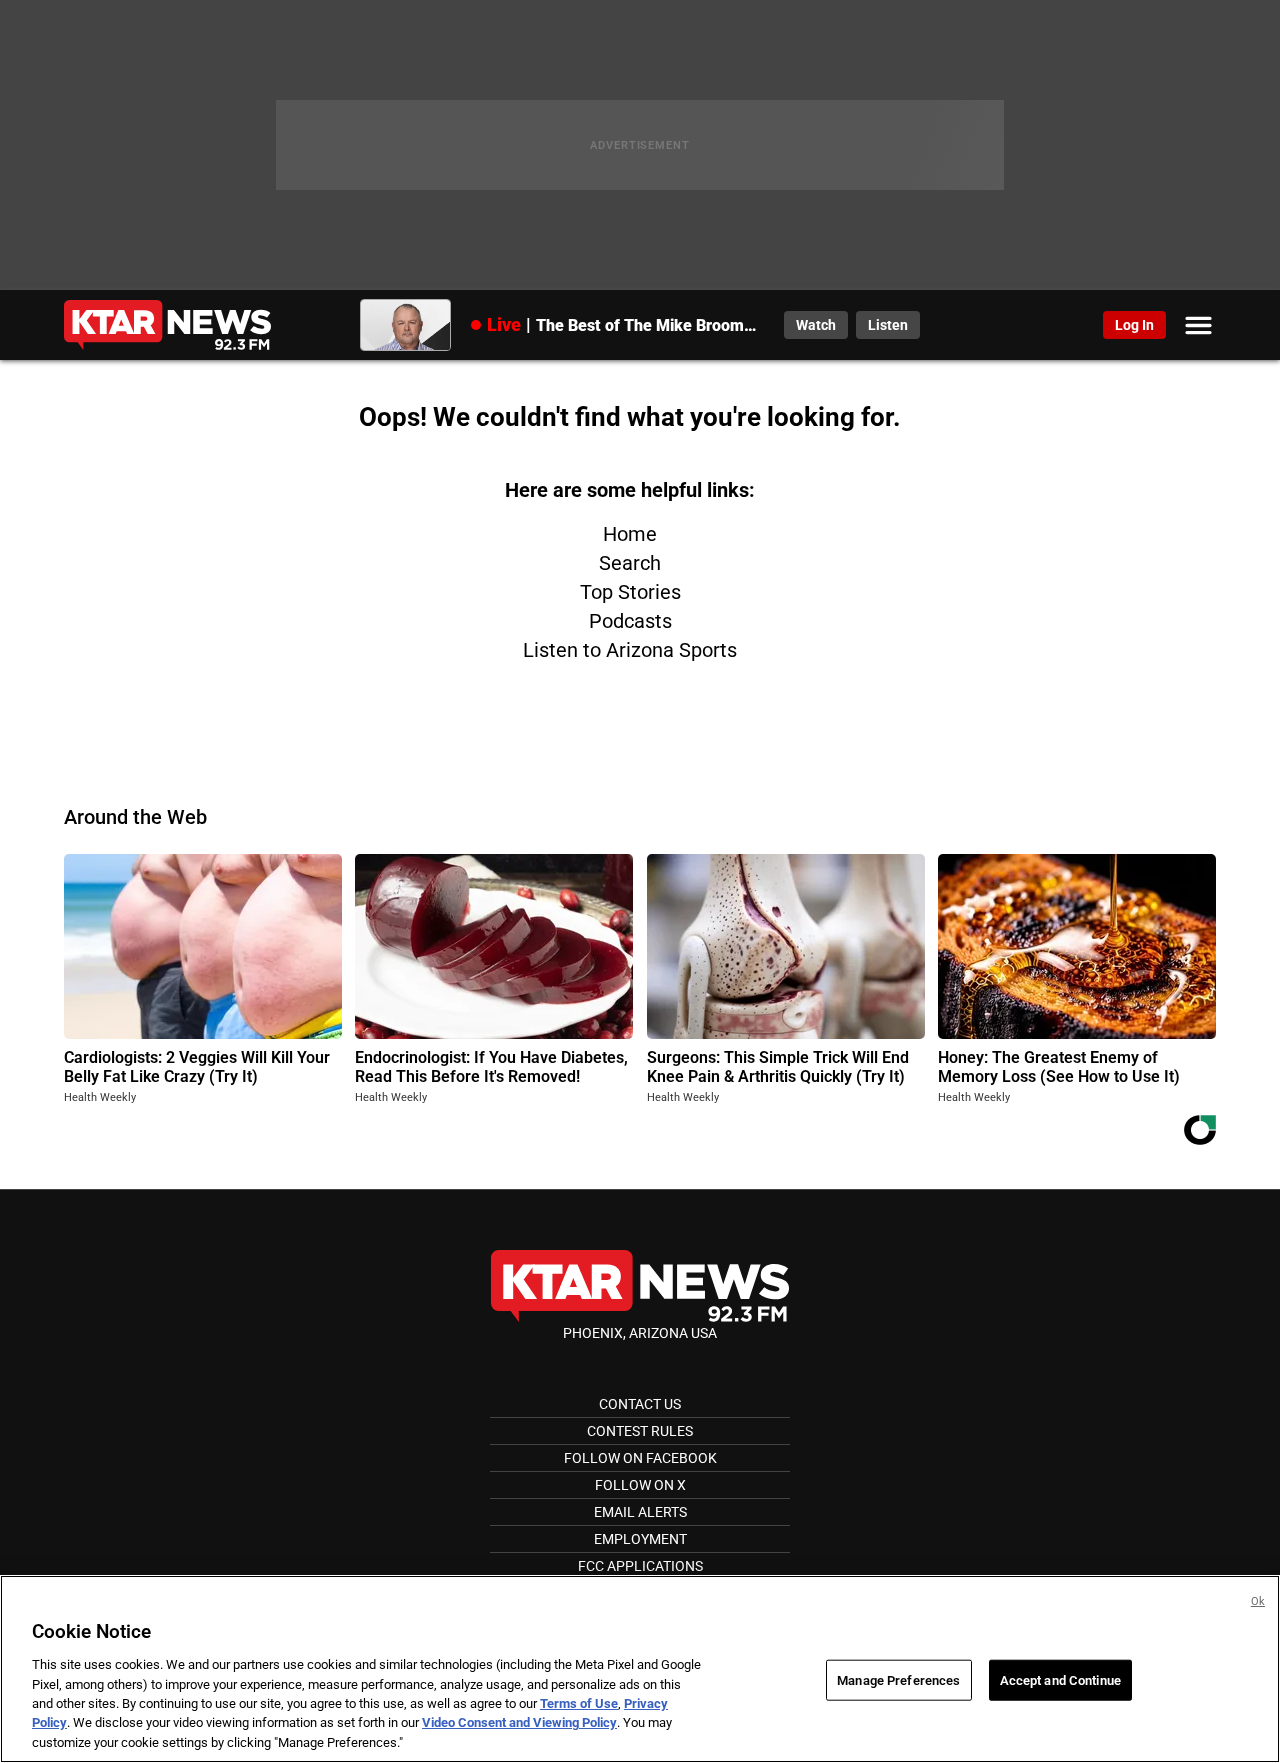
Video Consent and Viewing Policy (519, 1723)
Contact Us (640, 1404)
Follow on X (640, 1485)
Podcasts (630, 621)
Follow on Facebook (640, 1458)
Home (630, 534)
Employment (640, 1539)
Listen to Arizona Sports (630, 650)
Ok (1258, 1601)
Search (630, 563)
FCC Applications (640, 1566)
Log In (1134, 325)
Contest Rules (640, 1431)
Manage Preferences (898, 1679)
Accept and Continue (1060, 1679)
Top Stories (630, 592)
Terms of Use (579, 1703)
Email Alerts (640, 1512)
